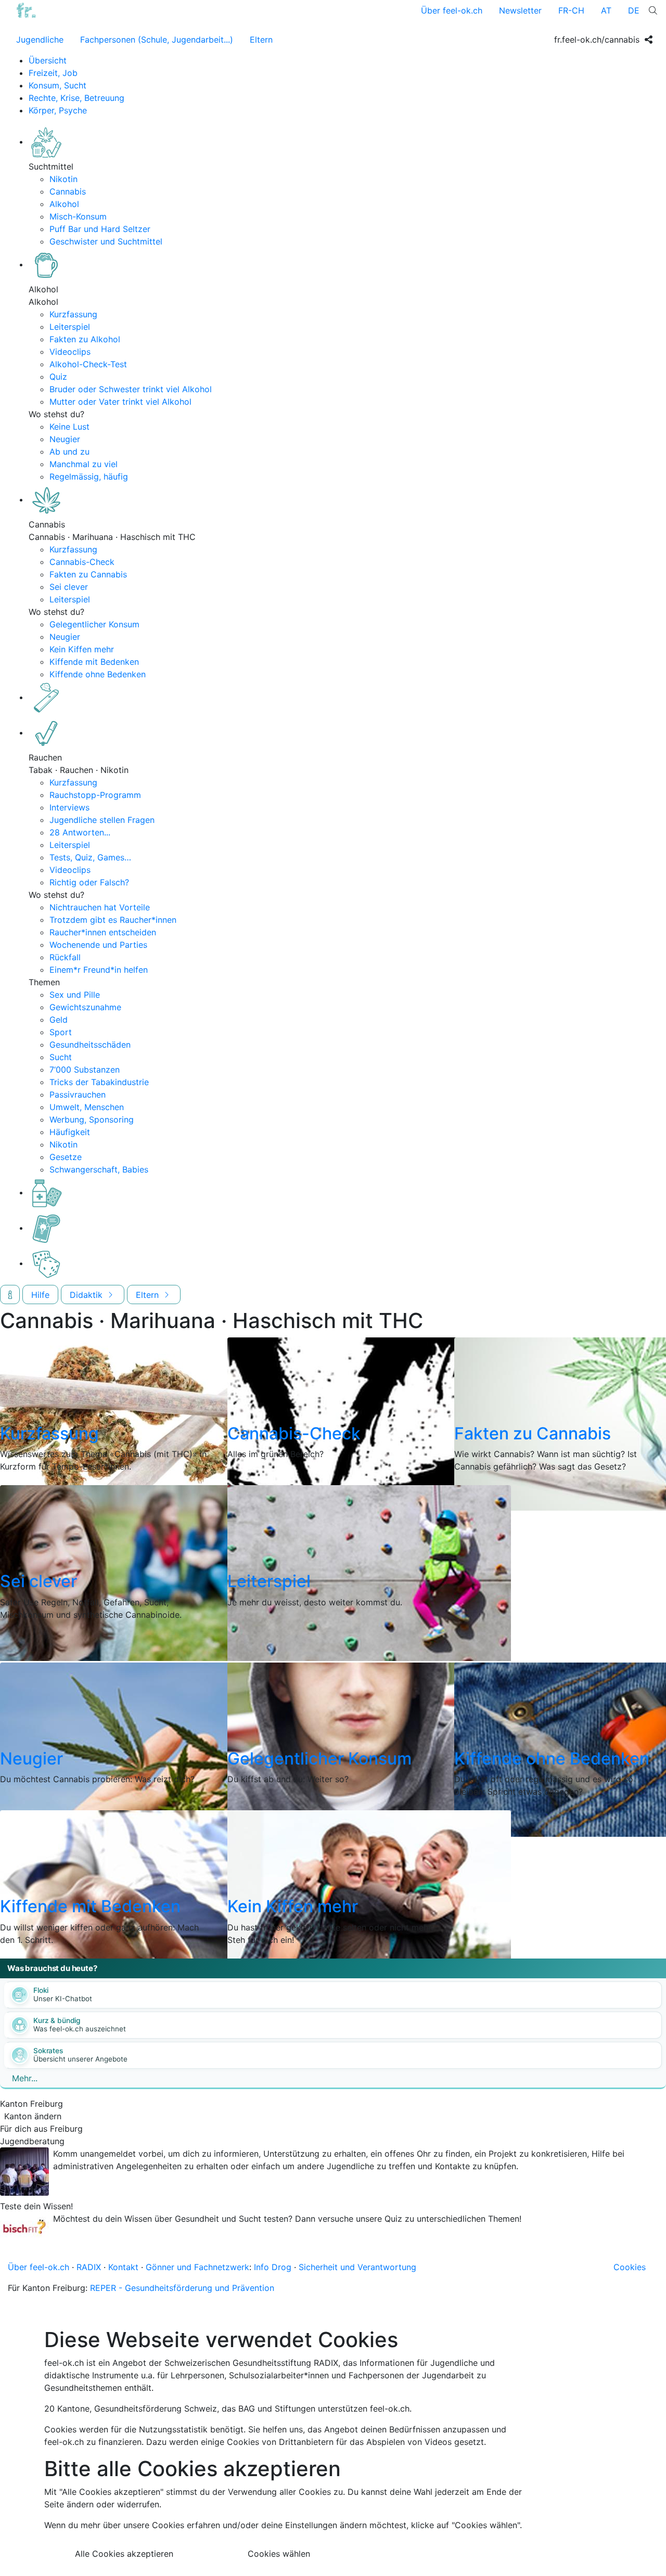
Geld (59, 1020)
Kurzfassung (73, 314)
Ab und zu (69, 452)
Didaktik (87, 1295)
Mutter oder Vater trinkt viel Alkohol (120, 402)
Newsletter (520, 10)
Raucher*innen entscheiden (103, 932)
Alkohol (64, 204)
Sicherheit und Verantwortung (357, 2267)
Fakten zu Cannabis (88, 574)
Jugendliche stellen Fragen (102, 820)
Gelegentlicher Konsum (94, 624)
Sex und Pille (75, 995)
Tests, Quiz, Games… (90, 857)
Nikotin (63, 179)
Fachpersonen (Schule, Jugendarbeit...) (157, 40)
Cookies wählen (279, 2554)
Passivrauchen (78, 1094)
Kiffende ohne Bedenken (98, 674)
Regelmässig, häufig (89, 476)
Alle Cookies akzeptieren (124, 2554)
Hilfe (40, 1295)
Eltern (261, 40)
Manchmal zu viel (84, 464)
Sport (61, 1032)
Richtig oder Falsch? (89, 882)
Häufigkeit (70, 1132)
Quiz (58, 377)
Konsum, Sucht (57, 85)
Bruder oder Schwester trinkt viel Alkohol (131, 389)
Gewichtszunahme (85, 1007)
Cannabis (68, 191)
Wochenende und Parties (98, 945)
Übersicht (48, 60)
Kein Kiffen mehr (82, 649)
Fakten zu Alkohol (85, 339)
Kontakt (123, 2267)
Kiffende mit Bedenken (94, 662)
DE (634, 10)
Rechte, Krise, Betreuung (76, 98)
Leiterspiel (70, 327)
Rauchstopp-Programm (95, 795)
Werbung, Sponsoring (92, 1119)
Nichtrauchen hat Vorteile (100, 907)
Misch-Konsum (78, 216)
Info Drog (273, 2267)
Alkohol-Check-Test (88, 364)
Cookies (630, 2267)
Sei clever (69, 587)
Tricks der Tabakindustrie (99, 1082)
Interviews (69, 807)
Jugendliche (40, 40)
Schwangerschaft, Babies (99, 1169)
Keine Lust (69, 427)
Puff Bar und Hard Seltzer (100, 229)
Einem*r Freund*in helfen (99, 970)
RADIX (89, 2267)
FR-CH (571, 10)
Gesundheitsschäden (90, 1045)
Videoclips (70, 352)
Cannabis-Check (82, 562)
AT (606, 10)
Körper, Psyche (58, 110)
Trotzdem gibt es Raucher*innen (113, 920)
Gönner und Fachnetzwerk (197, 2267)
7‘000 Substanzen (85, 1070)
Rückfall (65, 957)
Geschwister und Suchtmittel (106, 241)
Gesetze (66, 1157)
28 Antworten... (80, 832)
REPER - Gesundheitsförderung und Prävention (182, 2288)
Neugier (65, 439)
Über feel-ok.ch (452, 10)
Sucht (61, 1057)
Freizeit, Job (53, 73)
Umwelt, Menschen (87, 1107)
